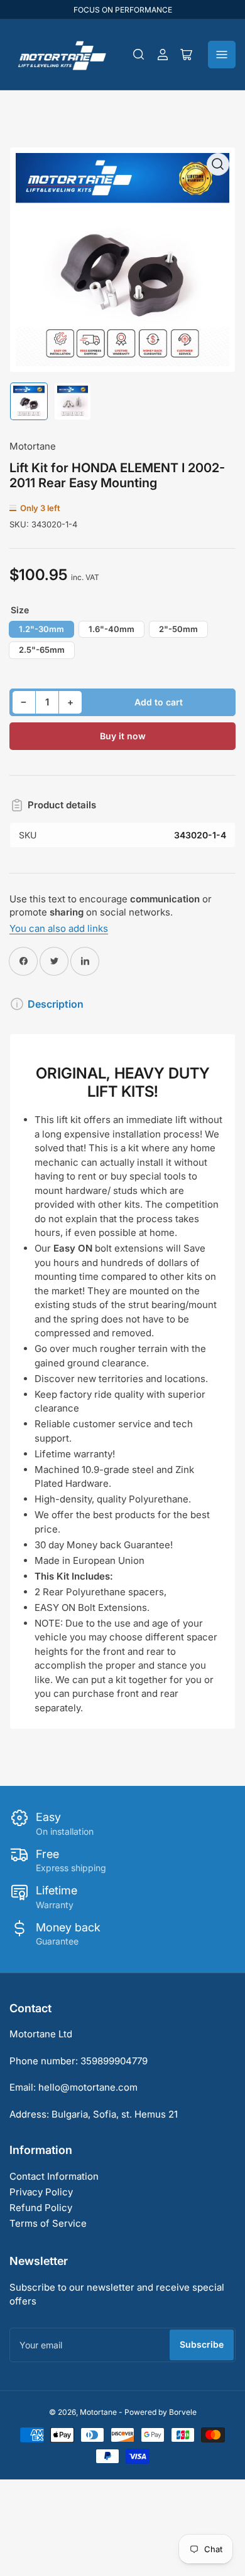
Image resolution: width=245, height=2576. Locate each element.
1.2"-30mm (41, 629)
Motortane (33, 446)
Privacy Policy (41, 2192)
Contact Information (54, 2176)
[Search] (139, 55)
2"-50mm (178, 629)
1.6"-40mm (112, 629)
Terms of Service (48, 2223)
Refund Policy (41, 2208)
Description (56, 1004)
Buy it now (123, 736)
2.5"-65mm (42, 650)
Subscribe (202, 2344)
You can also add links (59, 928)
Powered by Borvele (161, 2412)
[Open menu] (222, 55)
